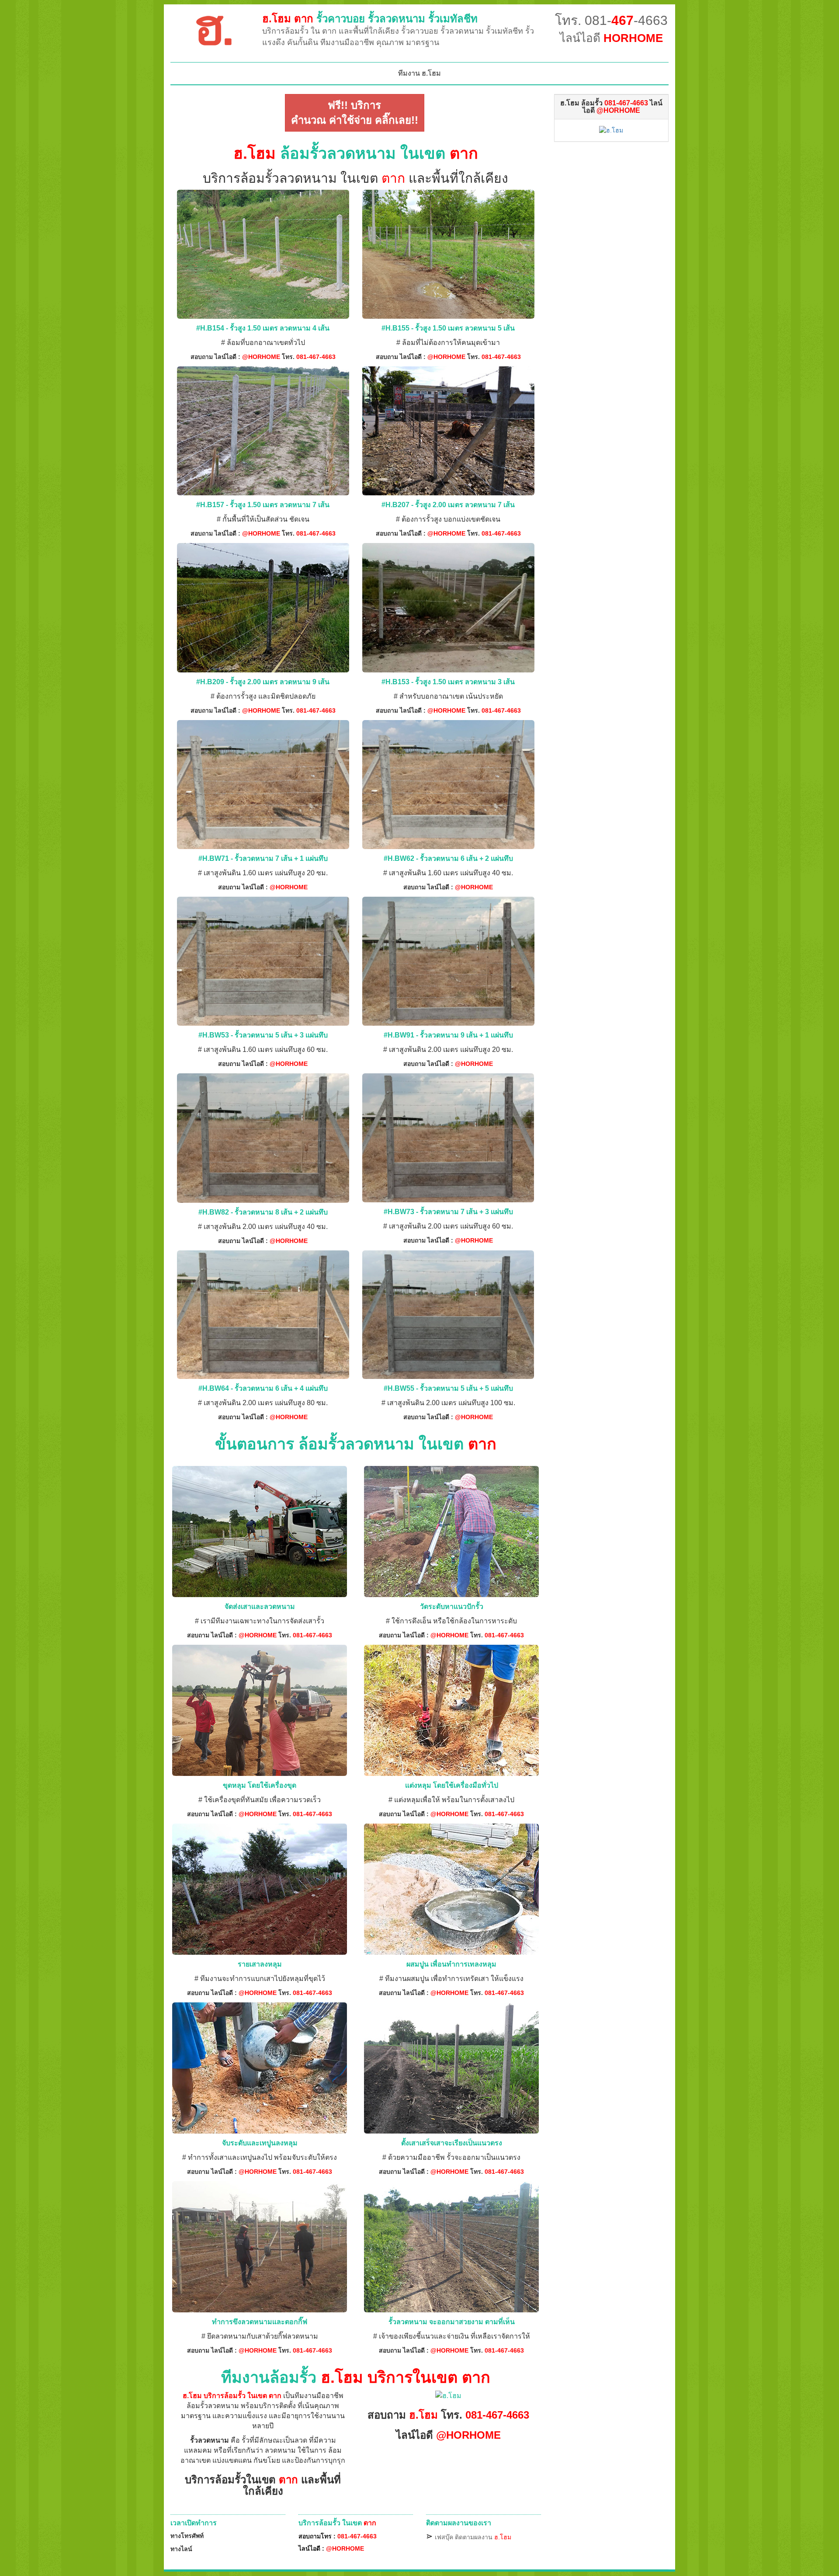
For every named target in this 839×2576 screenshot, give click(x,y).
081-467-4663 (316, 357)
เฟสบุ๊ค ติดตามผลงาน (473, 2537)
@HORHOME (261, 357)
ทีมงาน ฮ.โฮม (419, 73)
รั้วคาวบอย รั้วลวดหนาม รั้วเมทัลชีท (370, 19)
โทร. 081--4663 (611, 20)
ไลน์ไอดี (611, 38)
